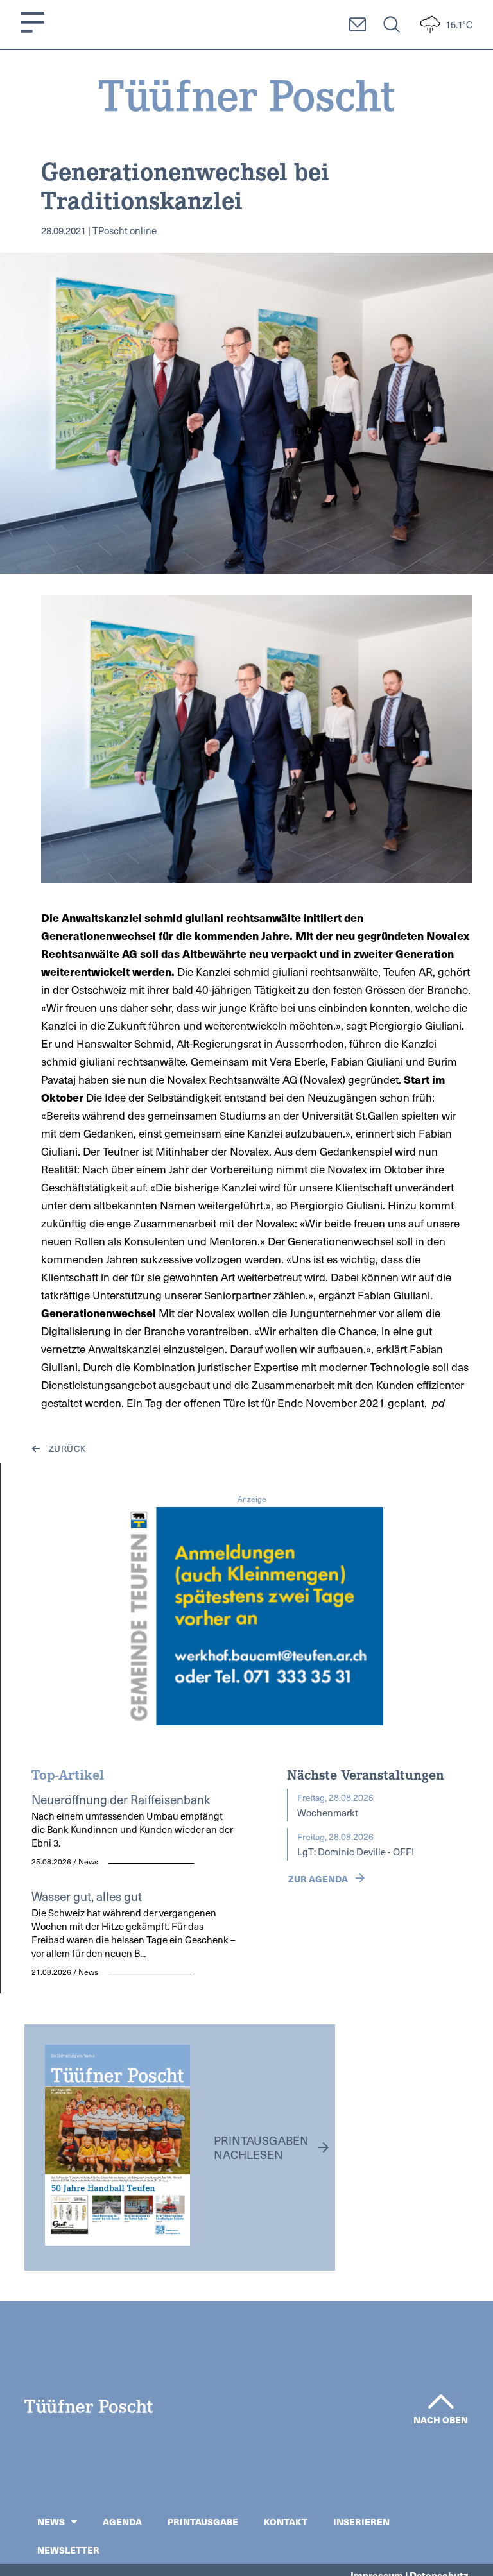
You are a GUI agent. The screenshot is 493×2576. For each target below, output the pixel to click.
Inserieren (361, 2521)
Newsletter (68, 2550)
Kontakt (286, 2521)
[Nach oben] (441, 2401)
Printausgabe (203, 2521)
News (51, 2521)
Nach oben (441, 2419)
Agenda (122, 2521)
